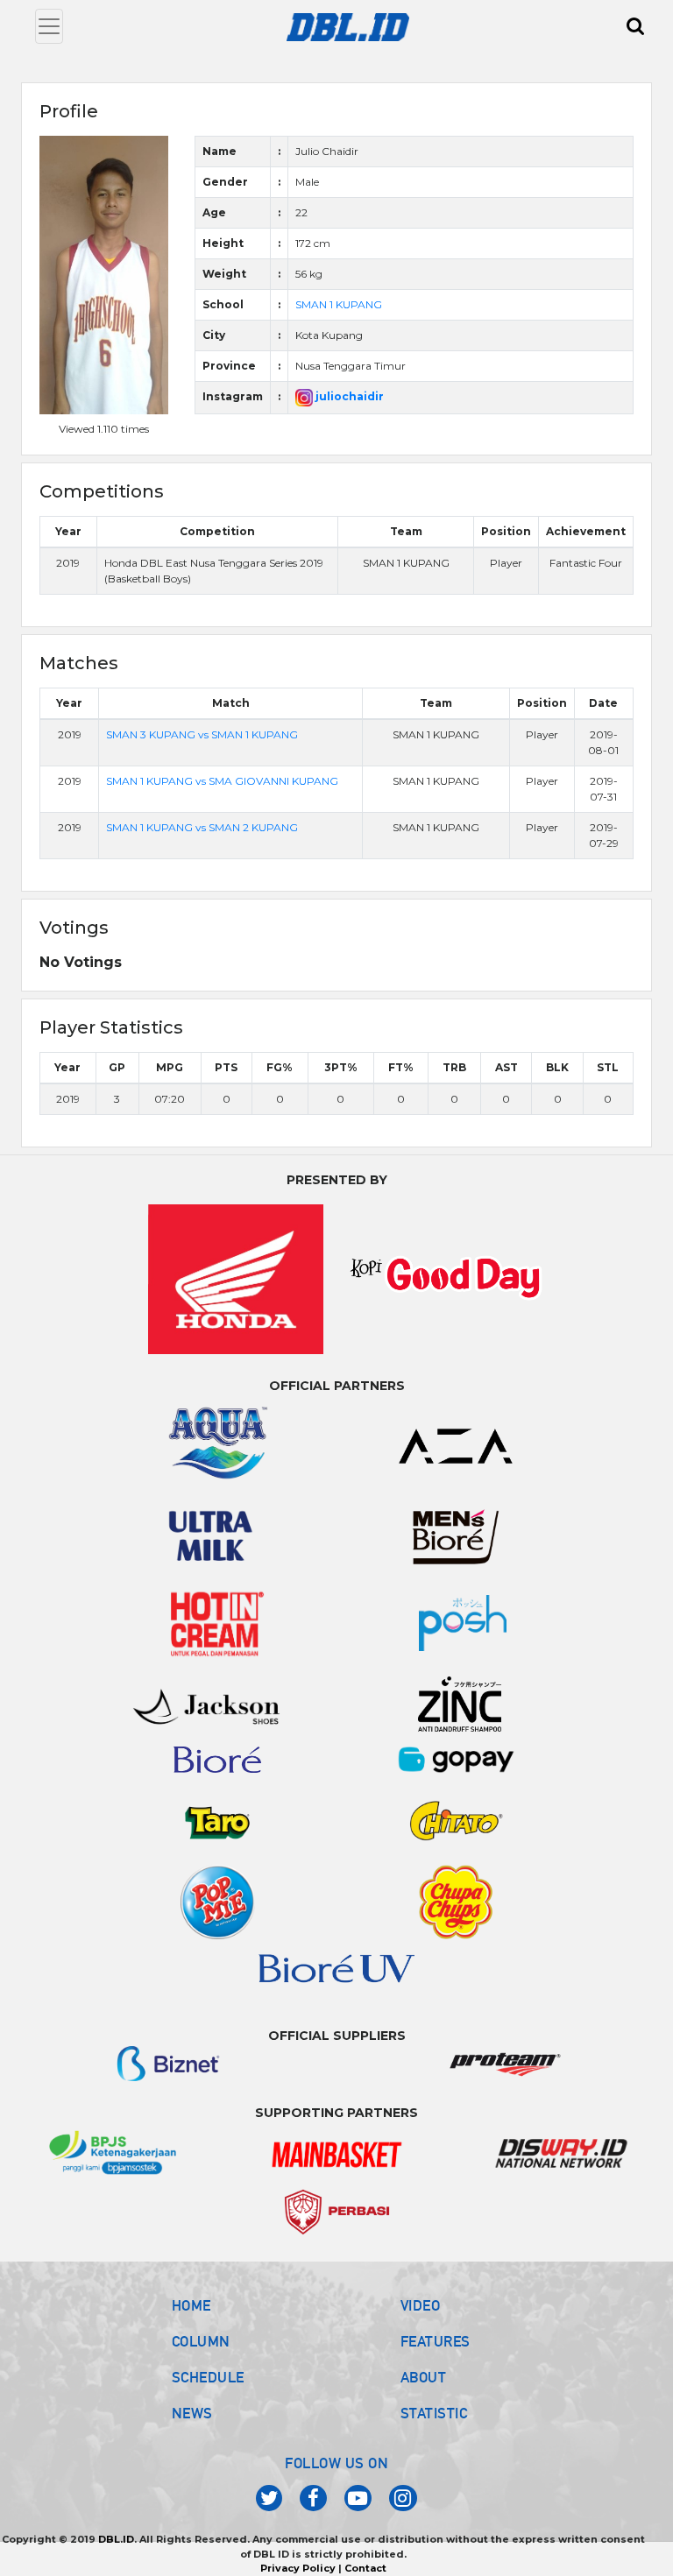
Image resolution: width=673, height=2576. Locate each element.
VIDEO (421, 2305)
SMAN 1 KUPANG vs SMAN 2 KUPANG (202, 827)
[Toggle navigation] (49, 26)
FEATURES (436, 2341)
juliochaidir (348, 396)
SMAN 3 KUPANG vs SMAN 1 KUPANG (202, 734)
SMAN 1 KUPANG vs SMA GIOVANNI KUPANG (222, 781)
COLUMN (201, 2341)
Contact (365, 2568)
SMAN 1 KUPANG (339, 304)
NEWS (192, 2413)
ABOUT (424, 2377)
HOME (191, 2305)
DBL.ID (116, 2539)
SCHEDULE (208, 2377)
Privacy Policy (298, 2568)
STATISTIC (434, 2413)
